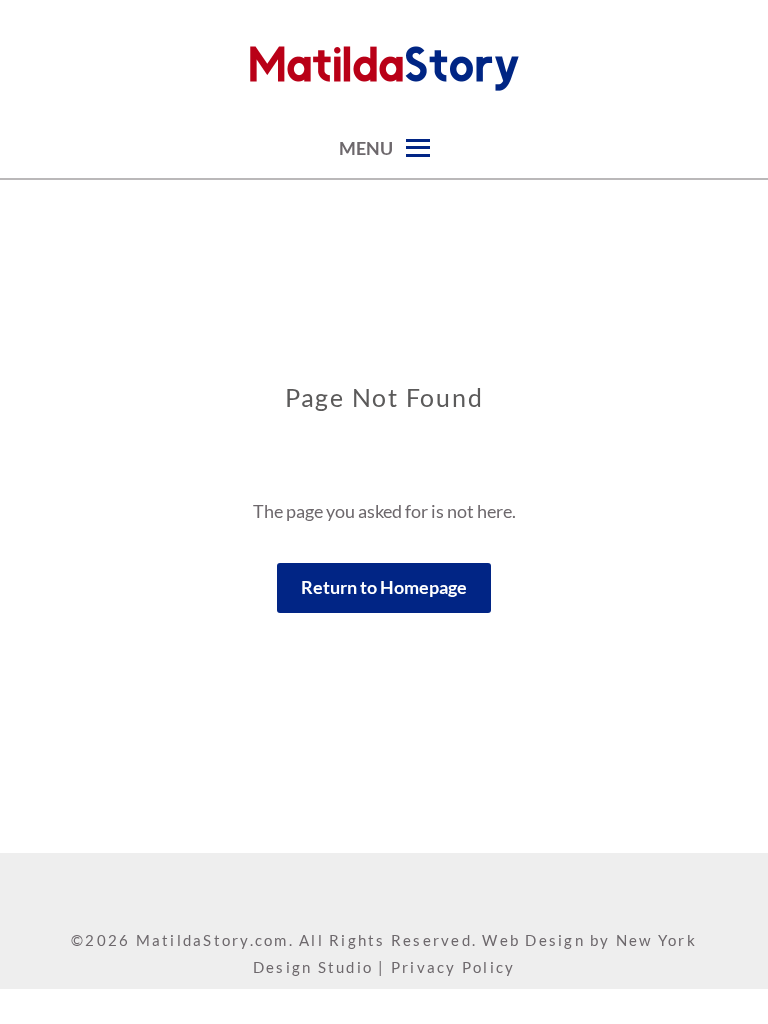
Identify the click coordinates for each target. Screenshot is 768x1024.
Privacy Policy (453, 967)
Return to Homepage (384, 587)
